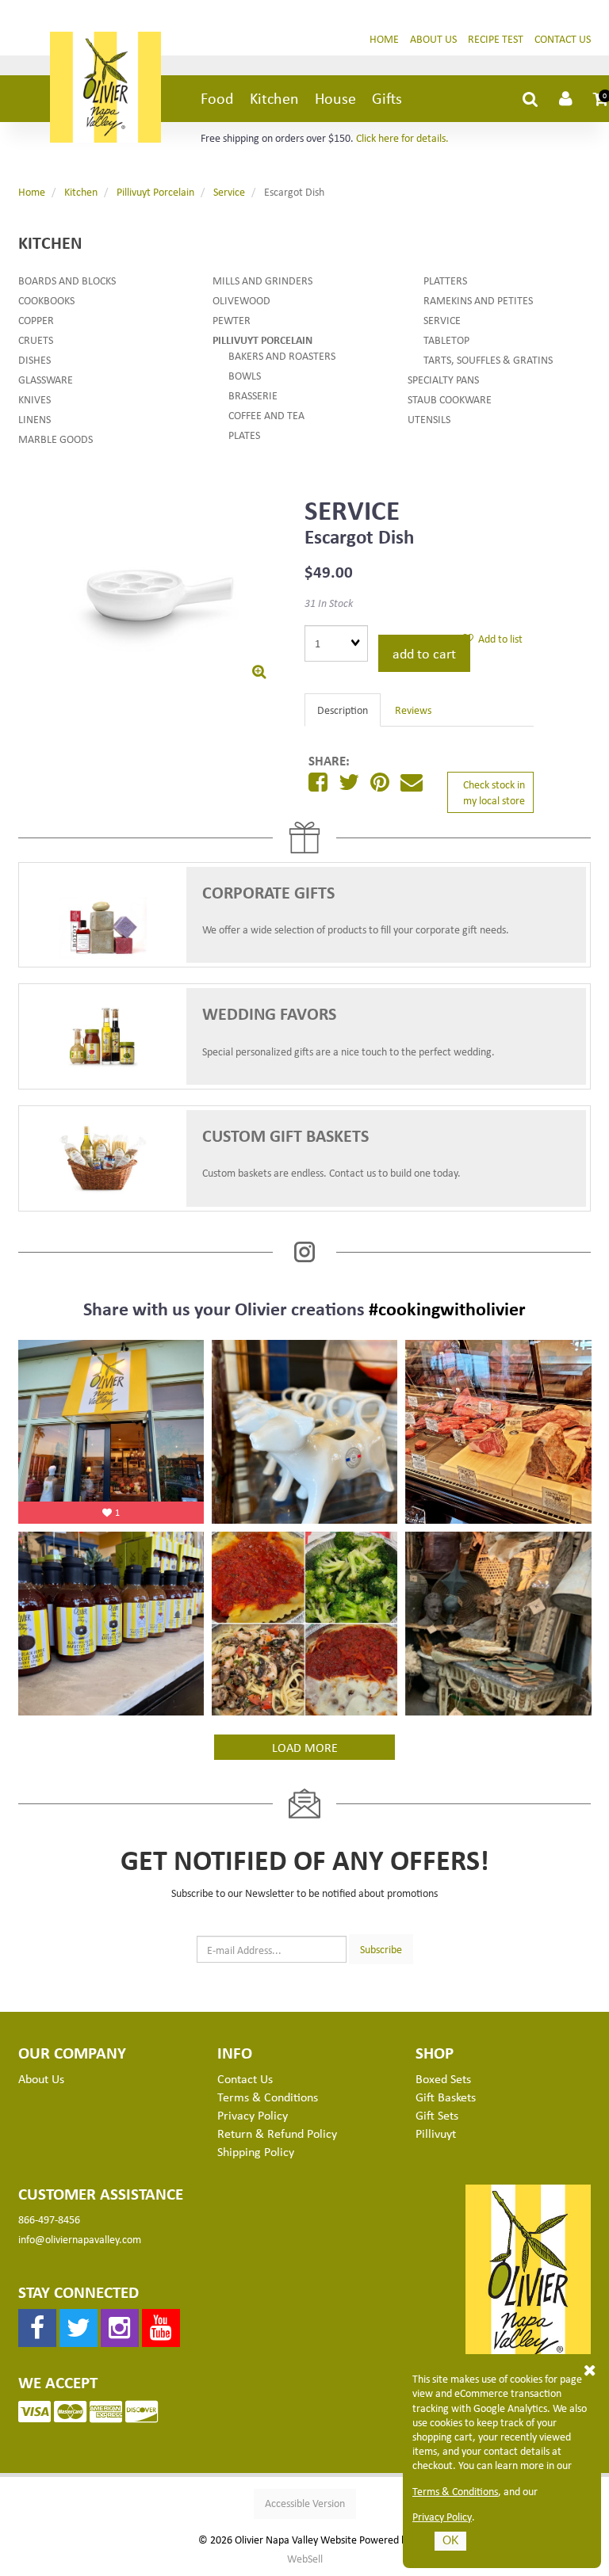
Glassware (46, 379)
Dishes (34, 359)
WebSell (305, 2559)
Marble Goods (56, 439)
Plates (244, 435)
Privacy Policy (442, 2517)
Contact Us (563, 38)
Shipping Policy (256, 2151)
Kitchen (274, 98)
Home (384, 38)
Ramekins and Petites (478, 300)
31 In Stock (329, 603)
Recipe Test (496, 38)
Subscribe (381, 1949)
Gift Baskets (446, 2097)
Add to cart (424, 653)
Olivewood (241, 300)
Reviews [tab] (413, 710)
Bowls (245, 375)
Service (229, 191)
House (335, 98)
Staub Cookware (450, 399)
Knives (34, 399)
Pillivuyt (436, 2133)
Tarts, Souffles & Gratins (488, 359)
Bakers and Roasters (282, 355)
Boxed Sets (443, 2078)
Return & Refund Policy (277, 2133)
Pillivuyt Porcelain (155, 191)
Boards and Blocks (67, 280)
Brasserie (253, 395)
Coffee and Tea (266, 415)
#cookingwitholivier (447, 1308)
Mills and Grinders (262, 280)
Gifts (387, 98)
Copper (36, 320)
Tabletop (446, 340)
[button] (601, 98)
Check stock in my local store (494, 792)
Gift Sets (437, 2115)
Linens (34, 419)
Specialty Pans (443, 379)
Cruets (36, 340)
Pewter (232, 320)
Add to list (498, 638)
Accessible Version (305, 2503)
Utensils (429, 419)
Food (217, 98)
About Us (433, 38)
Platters (445, 280)
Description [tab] (343, 710)
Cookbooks (46, 300)
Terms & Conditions (455, 2491)
